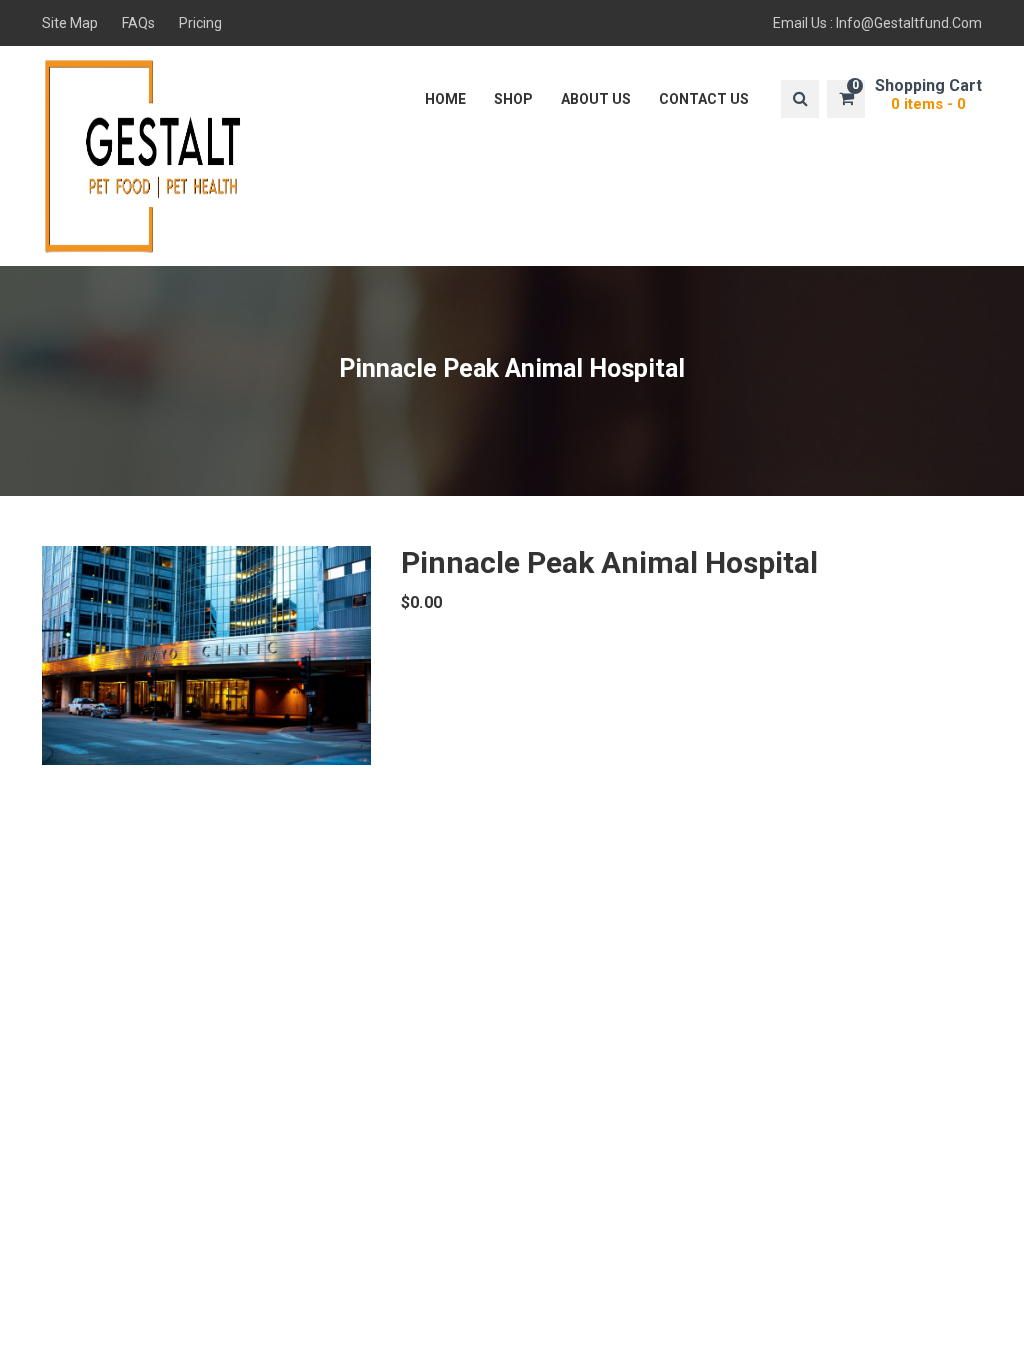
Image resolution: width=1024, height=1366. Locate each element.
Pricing (200, 23)
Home (445, 99)
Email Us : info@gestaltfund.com (877, 23)
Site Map (70, 23)
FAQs (138, 23)
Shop (513, 99)
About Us (596, 99)
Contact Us (704, 99)
